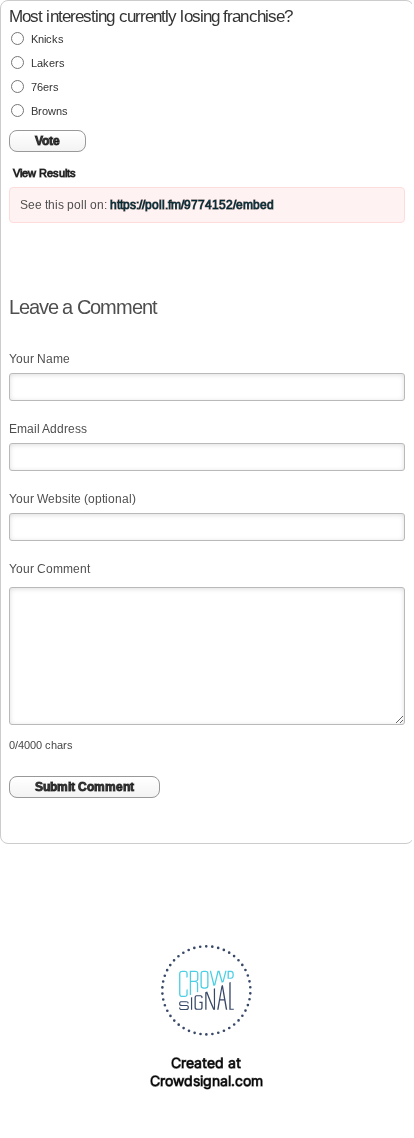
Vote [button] (47, 141)
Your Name (39, 359)
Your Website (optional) (72, 499)
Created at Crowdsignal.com (206, 1071)
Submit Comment (84, 787)
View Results (44, 173)
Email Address (48, 429)
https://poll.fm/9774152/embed (192, 205)
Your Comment (49, 569)
